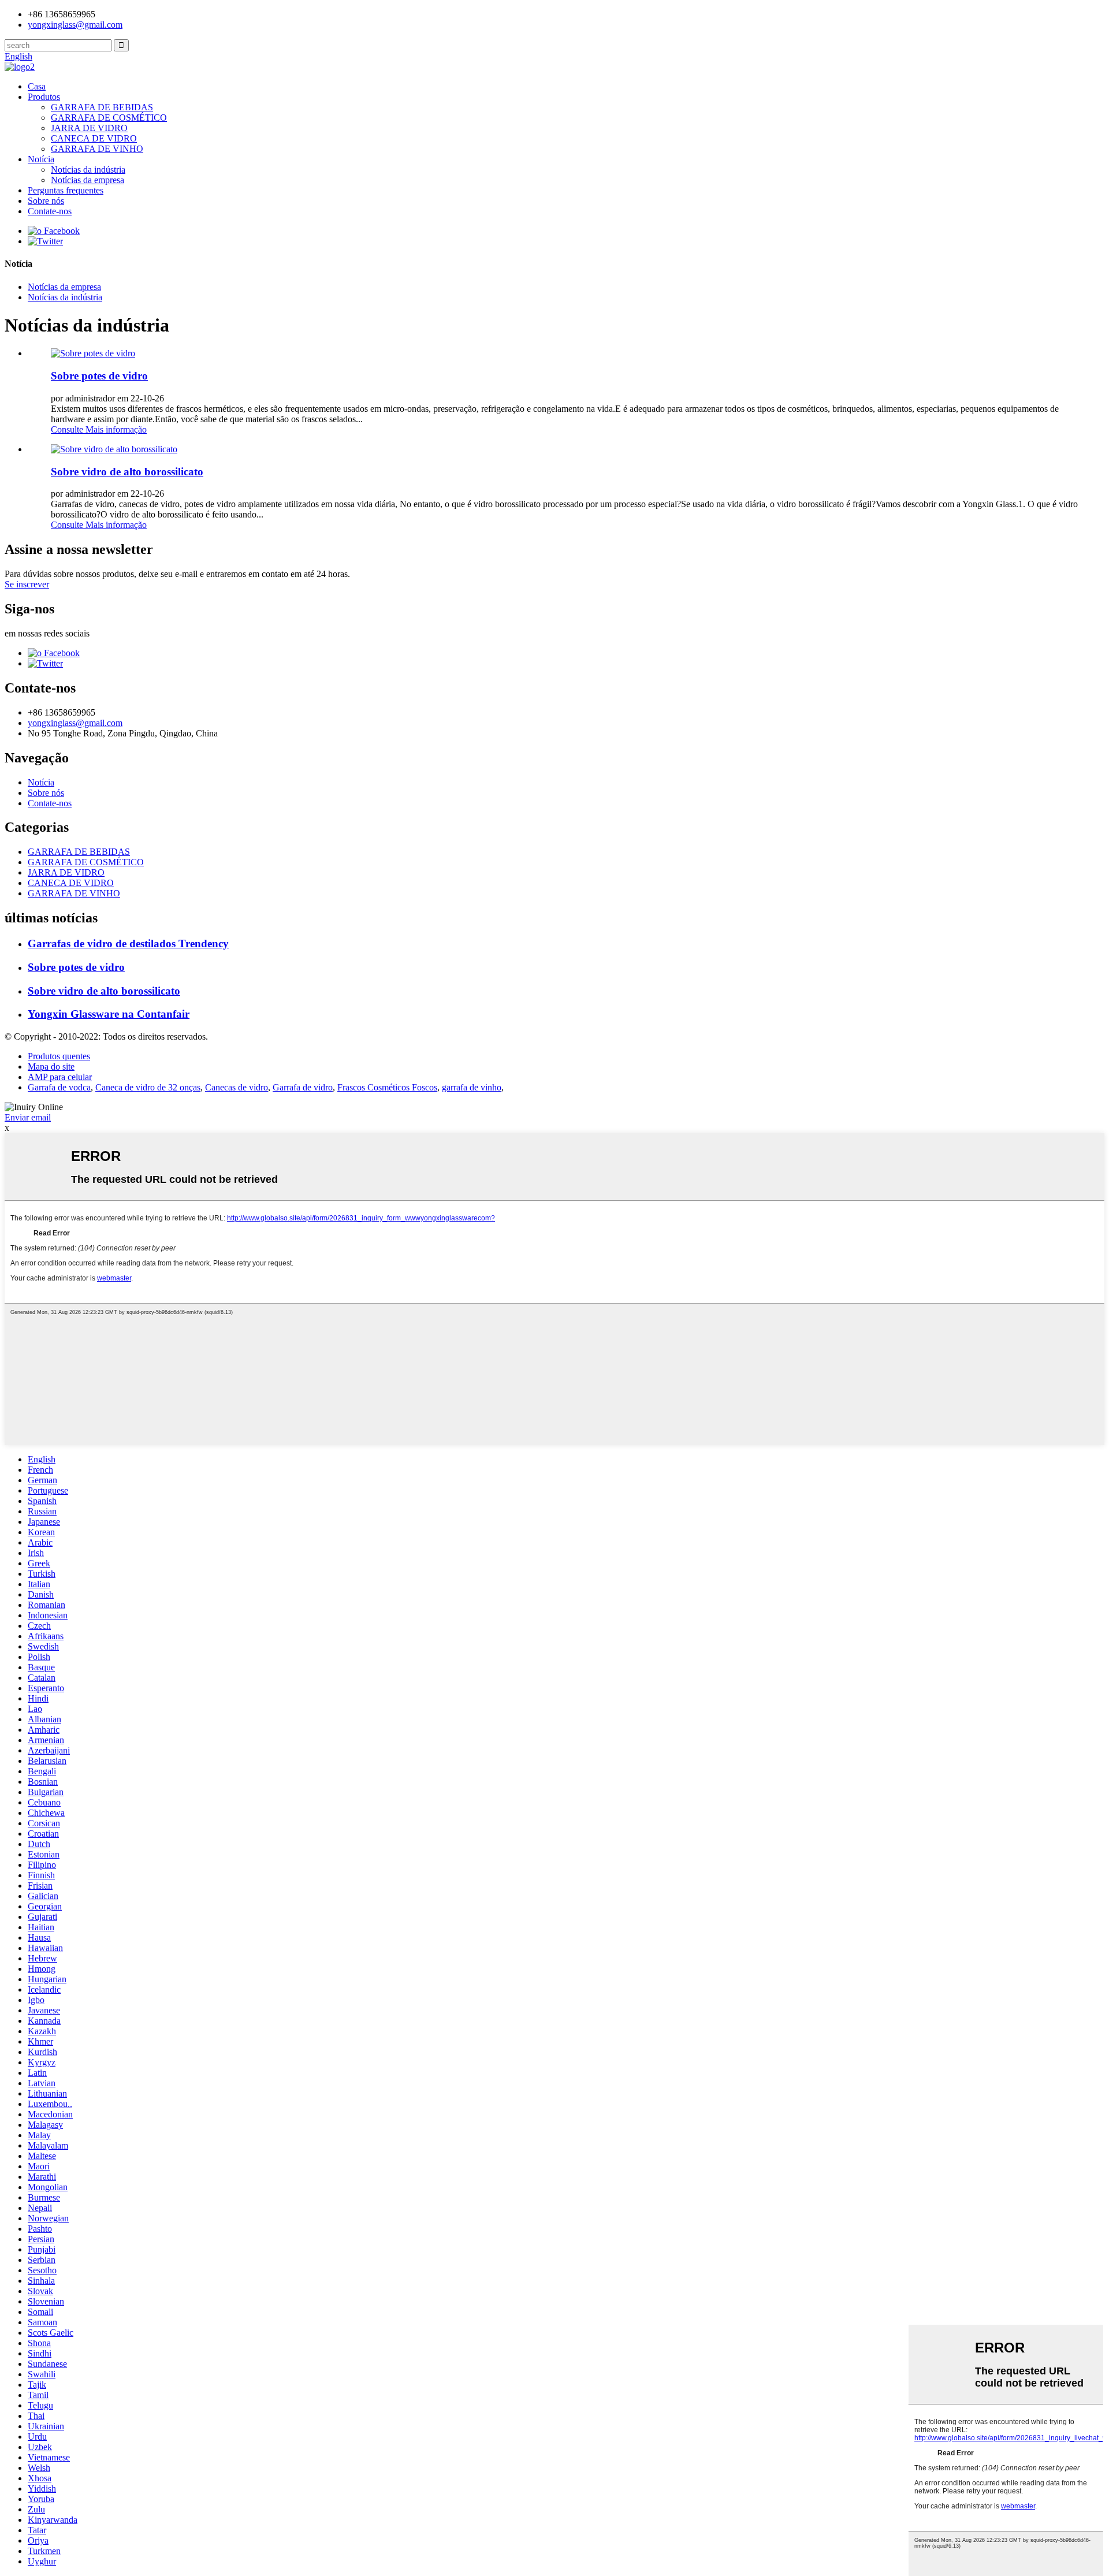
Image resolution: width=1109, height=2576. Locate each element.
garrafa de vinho (472, 1087)
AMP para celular (60, 1077)
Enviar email (28, 1117)
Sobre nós (46, 201)
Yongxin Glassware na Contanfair (109, 1014)
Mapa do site (51, 1066)
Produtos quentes (59, 1056)
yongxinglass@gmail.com (75, 25)
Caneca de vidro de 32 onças (148, 1087)
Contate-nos (50, 211)
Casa (37, 86)
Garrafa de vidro (303, 1087)
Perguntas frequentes (66, 190)
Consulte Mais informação (99, 429)
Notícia (41, 159)
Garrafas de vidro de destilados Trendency (128, 943)
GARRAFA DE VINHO (97, 149)
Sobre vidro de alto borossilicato (127, 472)
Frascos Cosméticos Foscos (387, 1087)
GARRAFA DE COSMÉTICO (109, 118)
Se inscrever (27, 584)
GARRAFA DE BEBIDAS (102, 107)
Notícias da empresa (88, 180)
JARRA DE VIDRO (89, 128)
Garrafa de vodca (59, 1087)
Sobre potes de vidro (99, 376)
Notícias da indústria (88, 170)
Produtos (44, 97)
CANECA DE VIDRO (94, 138)
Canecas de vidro (237, 1087)
